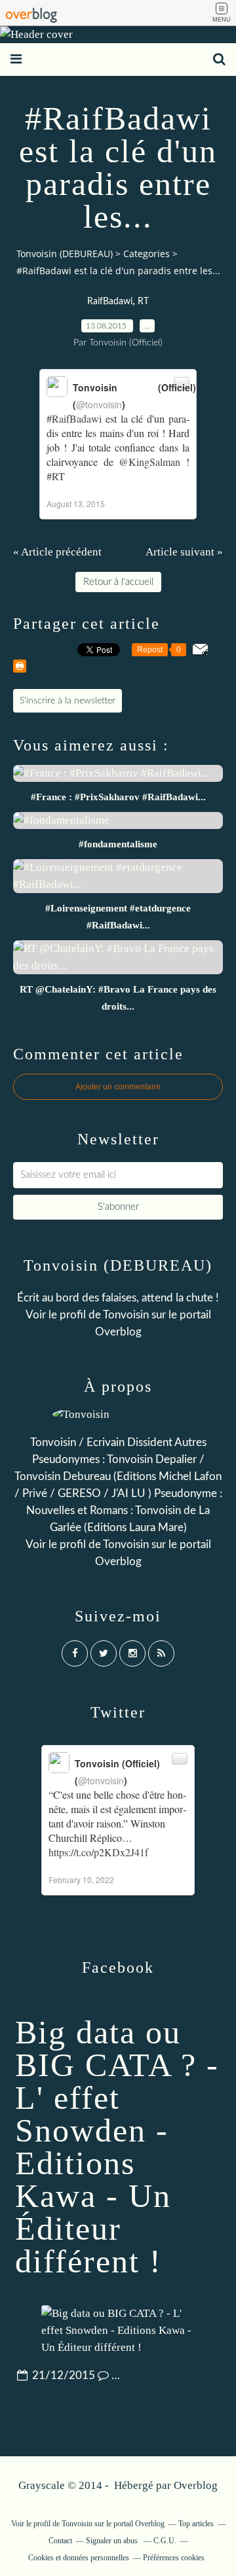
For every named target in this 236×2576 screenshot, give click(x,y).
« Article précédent (57, 552)
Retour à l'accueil (118, 582)
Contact (60, 2541)
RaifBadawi (110, 302)
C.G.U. (165, 2541)
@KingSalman (149, 462)
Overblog (196, 2485)
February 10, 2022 (81, 1879)
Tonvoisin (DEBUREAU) (65, 254)
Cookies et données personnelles (79, 2558)
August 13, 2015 (76, 503)
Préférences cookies (174, 2558)
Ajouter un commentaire (118, 1087)
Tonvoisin (126, 1315)
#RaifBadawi (74, 418)
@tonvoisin (99, 404)
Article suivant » (184, 552)
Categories (147, 254)
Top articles (196, 2524)
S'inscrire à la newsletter (68, 701)
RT (143, 302)
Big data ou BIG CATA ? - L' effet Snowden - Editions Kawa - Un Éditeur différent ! (117, 2147)
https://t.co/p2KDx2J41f (98, 1852)
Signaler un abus (113, 2541)
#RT (56, 476)
